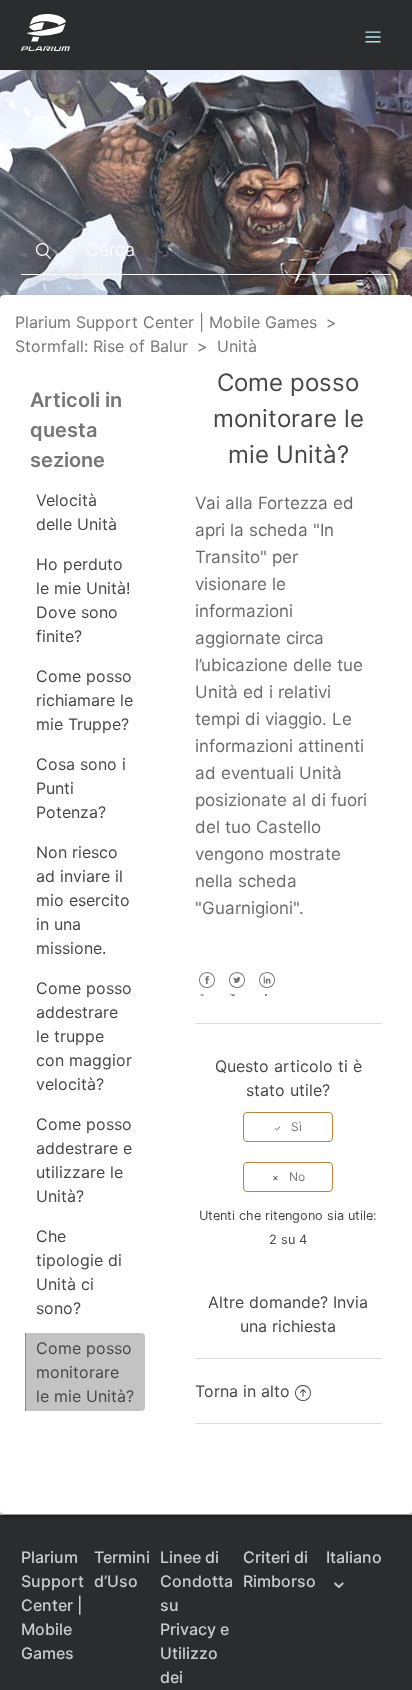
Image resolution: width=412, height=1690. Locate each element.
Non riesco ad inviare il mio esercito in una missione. (83, 900)
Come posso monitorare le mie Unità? (85, 1372)
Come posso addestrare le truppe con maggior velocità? (84, 1036)
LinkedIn (267, 993)
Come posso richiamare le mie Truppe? (84, 700)
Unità (237, 346)
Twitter (237, 993)
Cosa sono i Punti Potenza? (81, 788)
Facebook (207, 993)
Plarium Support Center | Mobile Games (166, 322)
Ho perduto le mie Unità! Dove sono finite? (83, 600)
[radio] (288, 1127)
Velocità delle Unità (76, 512)
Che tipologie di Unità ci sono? (79, 1272)
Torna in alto (242, 1391)
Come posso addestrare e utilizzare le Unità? (84, 1160)
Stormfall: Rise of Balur (101, 346)
